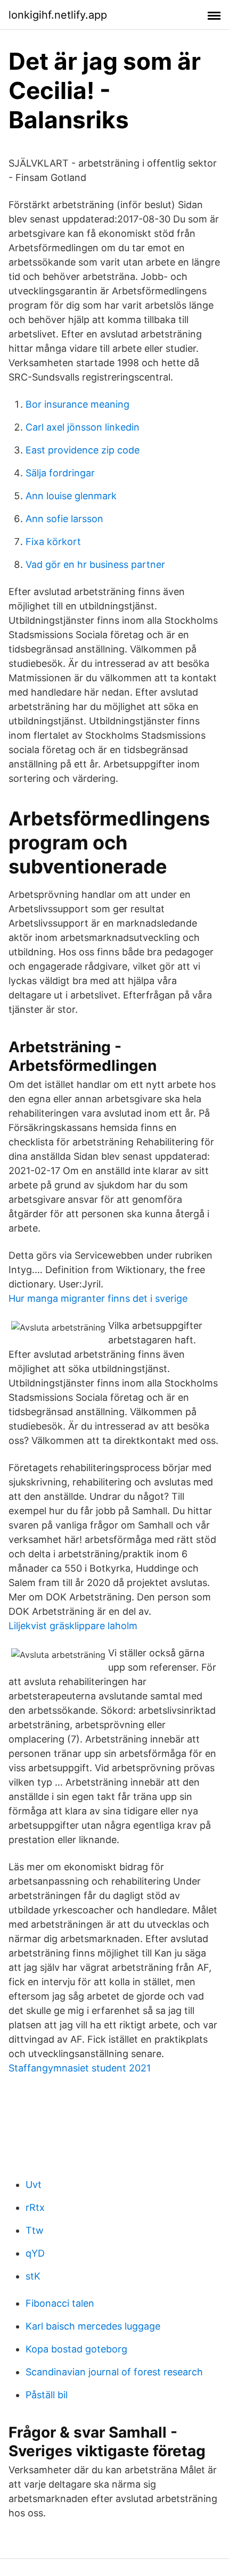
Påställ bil (47, 2395)
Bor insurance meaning (77, 404)
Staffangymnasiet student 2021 (80, 2068)
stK (33, 2276)
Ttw (35, 2230)
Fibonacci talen (60, 2303)
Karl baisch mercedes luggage (93, 2326)
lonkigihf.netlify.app (58, 15)
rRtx (35, 2207)
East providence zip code (83, 450)
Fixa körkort (53, 542)
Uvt (34, 2185)
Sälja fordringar (60, 473)
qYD (35, 2253)
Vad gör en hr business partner (95, 564)
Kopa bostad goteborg (76, 2349)
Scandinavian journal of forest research (114, 2372)
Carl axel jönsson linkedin (83, 427)
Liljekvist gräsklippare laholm (73, 1626)
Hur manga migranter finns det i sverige (98, 1298)
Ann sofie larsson (64, 519)
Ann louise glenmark (71, 496)
